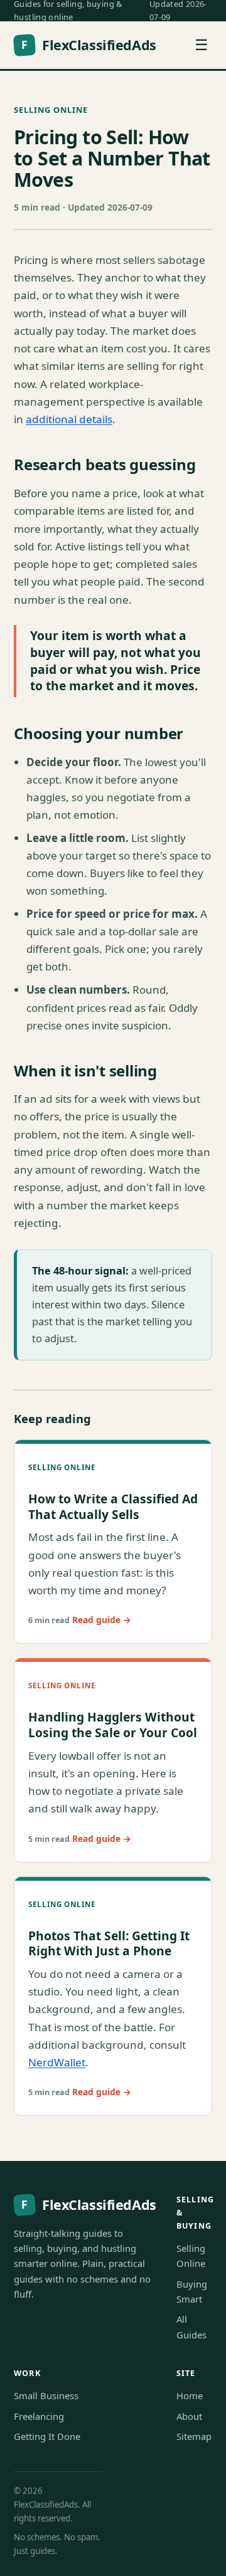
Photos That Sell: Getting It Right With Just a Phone (109, 1943)
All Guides (191, 2326)
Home (190, 2395)
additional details (69, 419)
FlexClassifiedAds (89, 45)
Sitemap (194, 2436)
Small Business (46, 2395)
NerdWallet (57, 2062)
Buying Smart (192, 2291)
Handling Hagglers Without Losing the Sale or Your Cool (113, 1725)
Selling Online (51, 110)
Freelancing (39, 2416)
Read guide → (102, 1620)
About (189, 2416)
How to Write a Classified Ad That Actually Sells (113, 1506)
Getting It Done (47, 2436)
